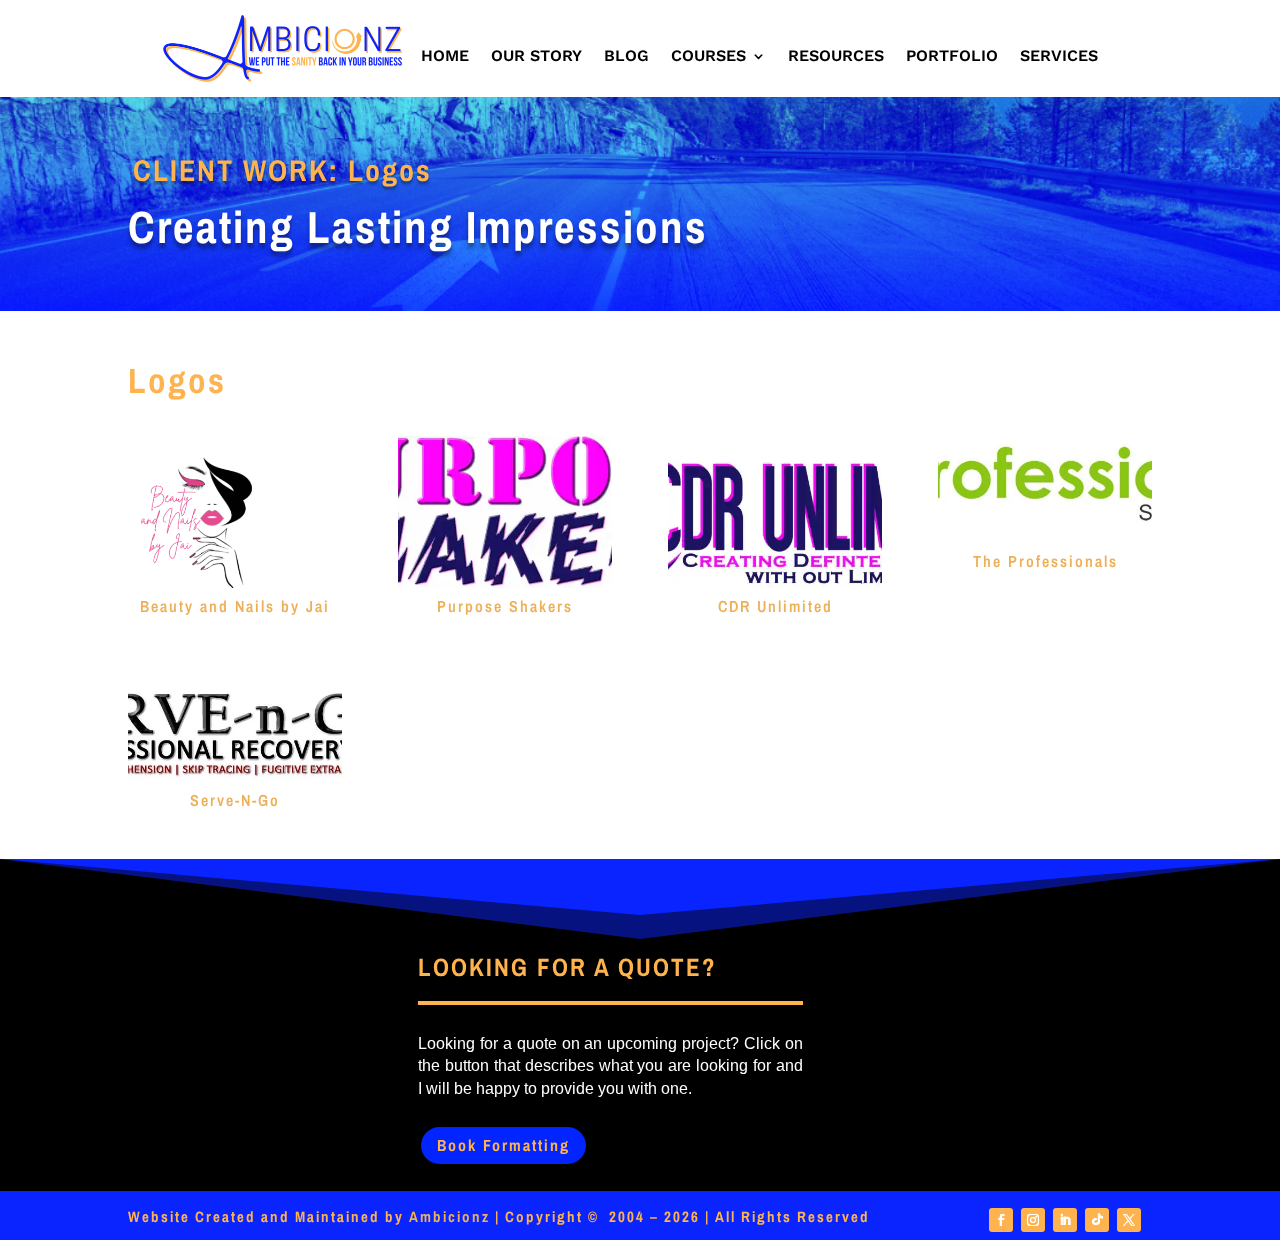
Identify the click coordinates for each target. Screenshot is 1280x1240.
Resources (836, 57)
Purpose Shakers (505, 606)
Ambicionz (449, 1216)
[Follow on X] (1129, 1220)
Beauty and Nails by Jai (235, 606)
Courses (708, 57)
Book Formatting (503, 1145)
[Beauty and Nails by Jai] (235, 512)
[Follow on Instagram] (1033, 1220)
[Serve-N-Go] (235, 726)
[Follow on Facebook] (1001, 1220)
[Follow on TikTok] (1097, 1220)
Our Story (536, 57)
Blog (626, 57)
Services (1059, 57)
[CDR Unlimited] (775, 512)
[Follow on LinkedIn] (1065, 1220)
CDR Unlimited (775, 606)
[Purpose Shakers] (505, 512)
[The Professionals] (1045, 489)
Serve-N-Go (235, 800)
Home (445, 57)
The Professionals (1045, 561)
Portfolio (952, 57)
